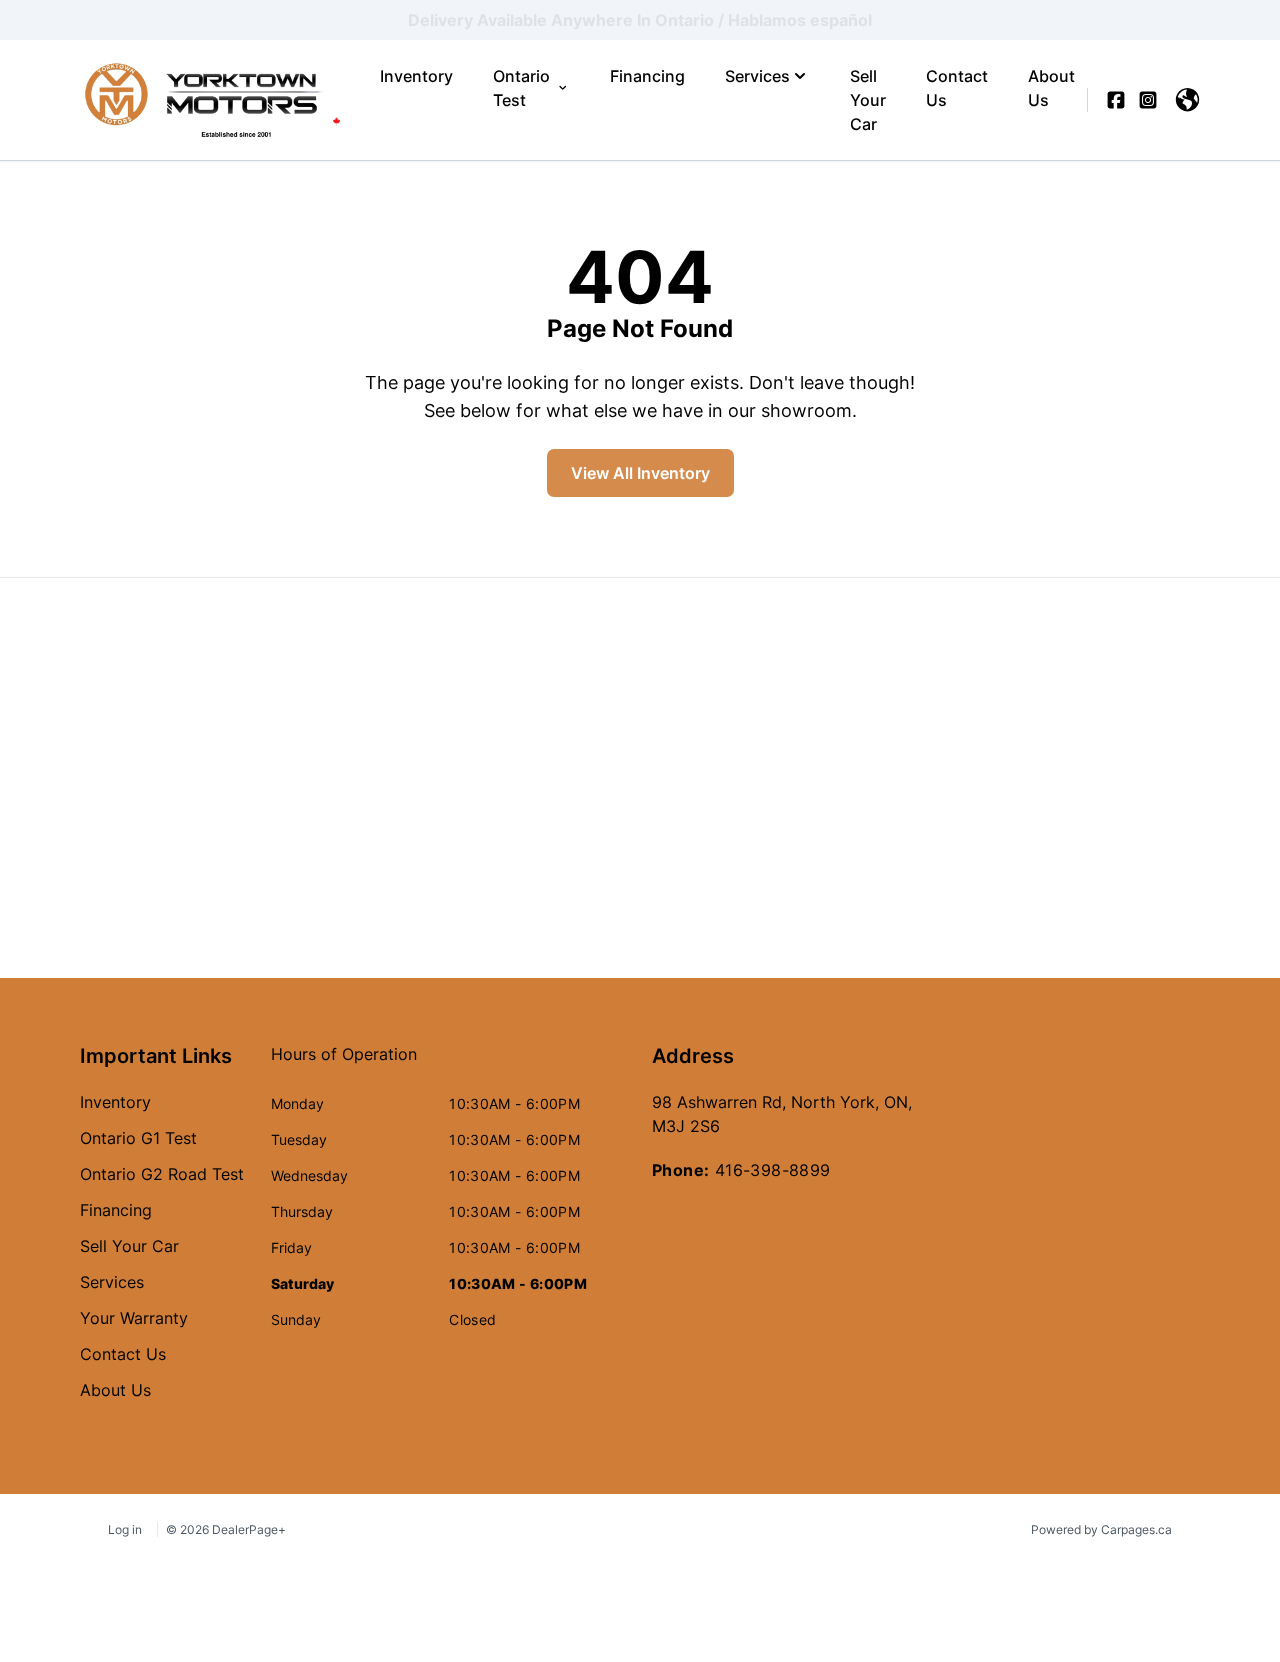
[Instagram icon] (1148, 100)
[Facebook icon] (1116, 100)
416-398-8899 (773, 1170)
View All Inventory (640, 473)
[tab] (344, 1064)
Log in (125, 1529)
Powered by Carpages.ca (1101, 1529)
